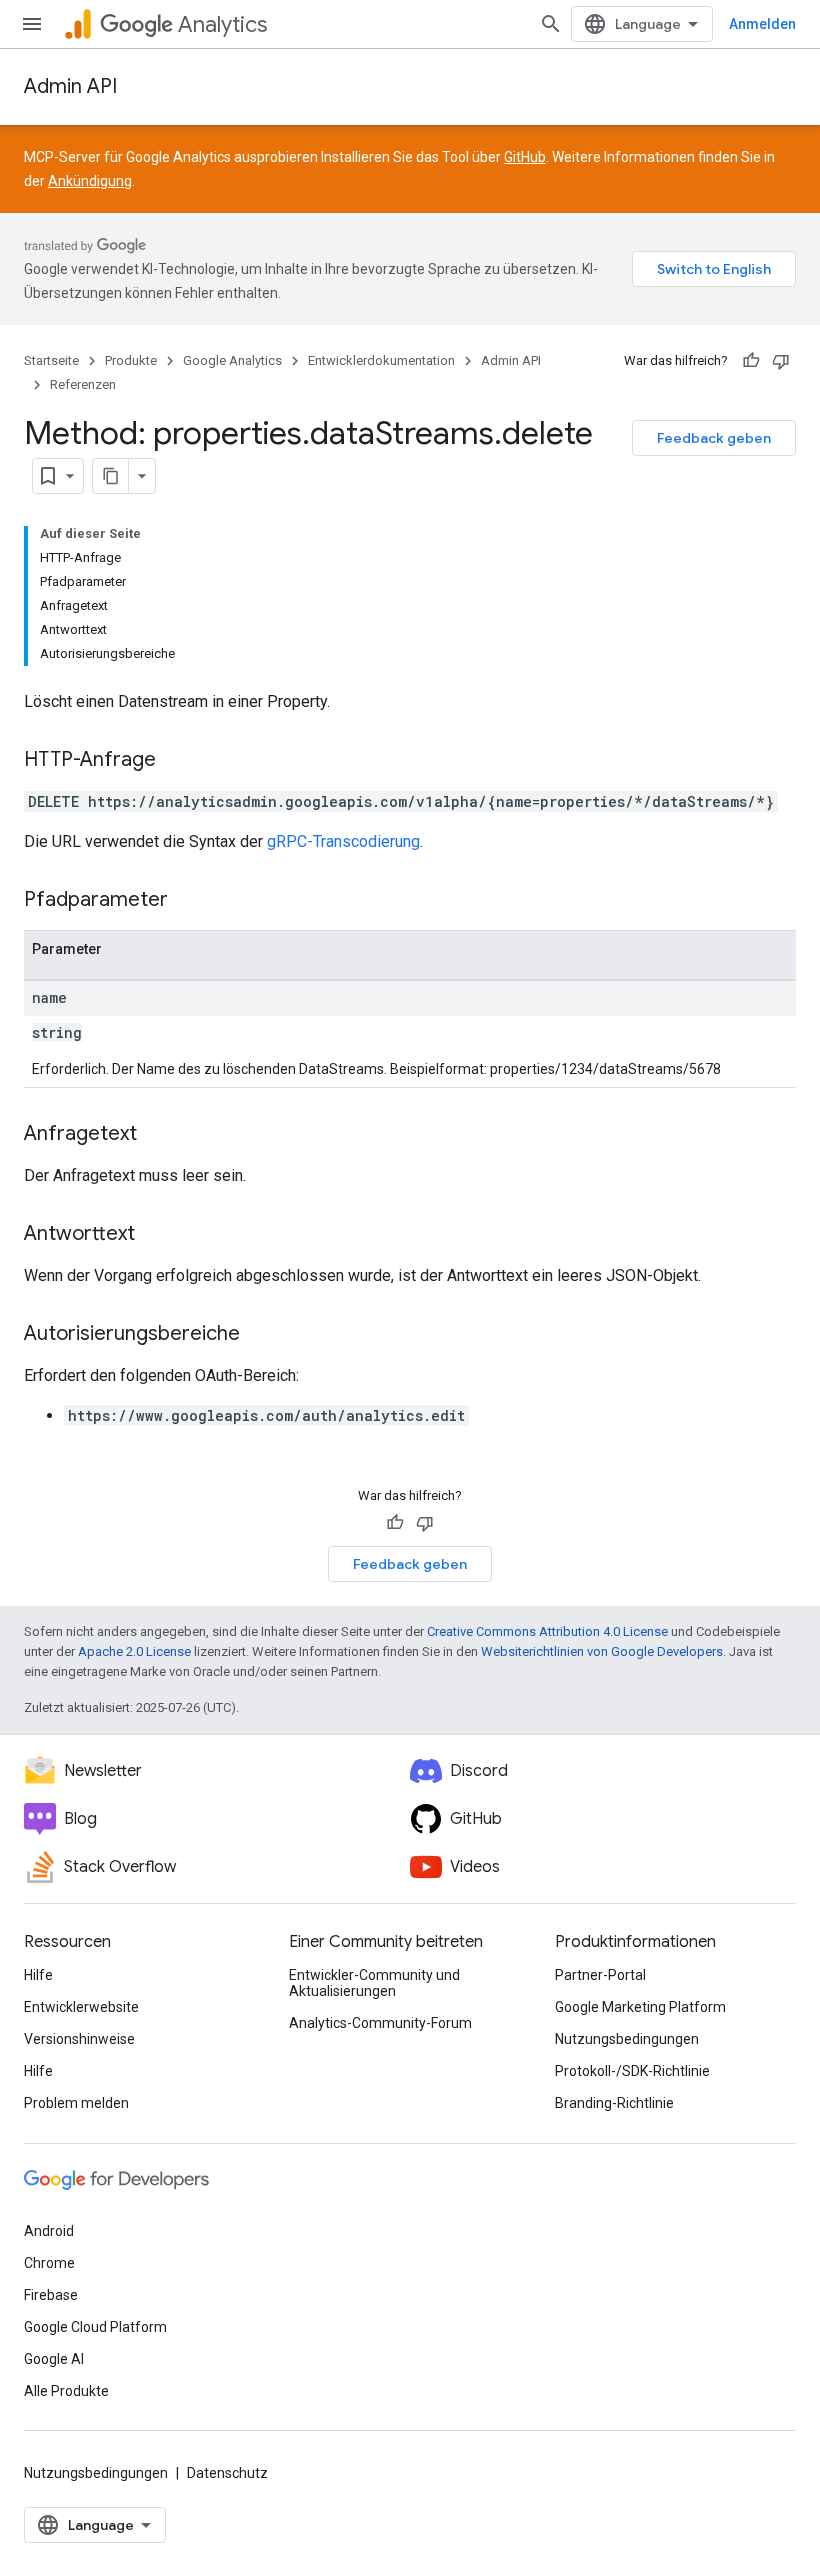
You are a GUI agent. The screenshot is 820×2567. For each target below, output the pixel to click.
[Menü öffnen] (32, 24)
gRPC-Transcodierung (343, 841)
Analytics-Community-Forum (380, 2023)
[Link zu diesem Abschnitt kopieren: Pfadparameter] (188, 901)
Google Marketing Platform (640, 2007)
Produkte (131, 360)
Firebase (51, 2295)
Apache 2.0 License (134, 1651)
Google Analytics (232, 360)
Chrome (49, 2263)
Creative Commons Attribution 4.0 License (547, 1631)
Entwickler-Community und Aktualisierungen (374, 1983)
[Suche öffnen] (551, 24)
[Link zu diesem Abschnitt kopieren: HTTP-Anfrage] (176, 761)
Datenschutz (227, 2473)
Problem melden (76, 2103)
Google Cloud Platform (95, 2327)
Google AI (54, 2359)
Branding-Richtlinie (614, 2103)
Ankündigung (90, 181)
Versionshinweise (79, 2039)
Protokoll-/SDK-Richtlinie (632, 2071)
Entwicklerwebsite (81, 2007)
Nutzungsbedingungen (627, 2039)
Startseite (51, 360)
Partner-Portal (600, 1975)
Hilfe (38, 1975)
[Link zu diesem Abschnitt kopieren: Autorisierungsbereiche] (260, 1335)
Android (49, 2231)
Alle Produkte (66, 2391)
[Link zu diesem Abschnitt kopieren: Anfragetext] (157, 1135)
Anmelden (762, 24)
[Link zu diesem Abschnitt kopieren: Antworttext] (155, 1235)
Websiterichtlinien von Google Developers (602, 1651)
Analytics (222, 24)
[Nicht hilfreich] (781, 361)
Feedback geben (714, 438)
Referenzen (83, 384)
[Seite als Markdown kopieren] (111, 476)
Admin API (70, 86)
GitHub (525, 157)
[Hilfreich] (751, 361)
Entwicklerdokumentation (381, 360)
